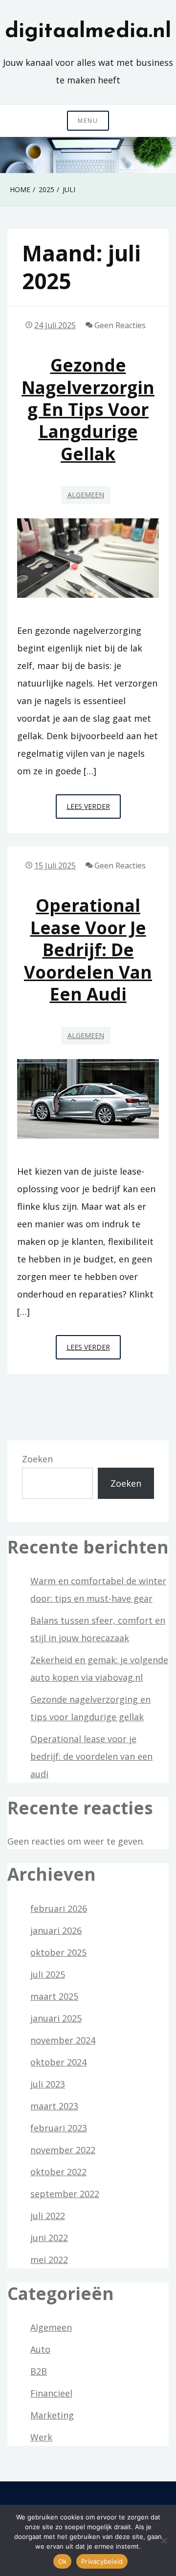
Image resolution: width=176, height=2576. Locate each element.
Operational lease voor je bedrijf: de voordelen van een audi (88, 950)
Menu (88, 121)
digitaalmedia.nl (88, 32)
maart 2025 (54, 1996)
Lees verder (94, 810)
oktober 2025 (58, 1952)
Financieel (51, 2393)
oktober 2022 (58, 2172)
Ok (63, 2561)
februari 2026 (59, 1908)
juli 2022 (48, 2216)
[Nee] (164, 2540)
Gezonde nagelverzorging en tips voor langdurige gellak (88, 409)
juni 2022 (49, 2238)
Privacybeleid (102, 2561)
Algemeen (86, 495)
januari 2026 (56, 1930)
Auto (40, 2349)
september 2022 (65, 2194)
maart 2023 (54, 2106)
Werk (41, 2437)
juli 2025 (48, 1974)
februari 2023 (59, 2128)
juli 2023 (48, 2084)
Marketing (52, 2415)
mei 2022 (49, 2260)
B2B (39, 2371)
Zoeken (37, 1459)
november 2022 (63, 2150)
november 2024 (63, 2040)
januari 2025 (56, 2018)
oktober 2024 (58, 2062)
